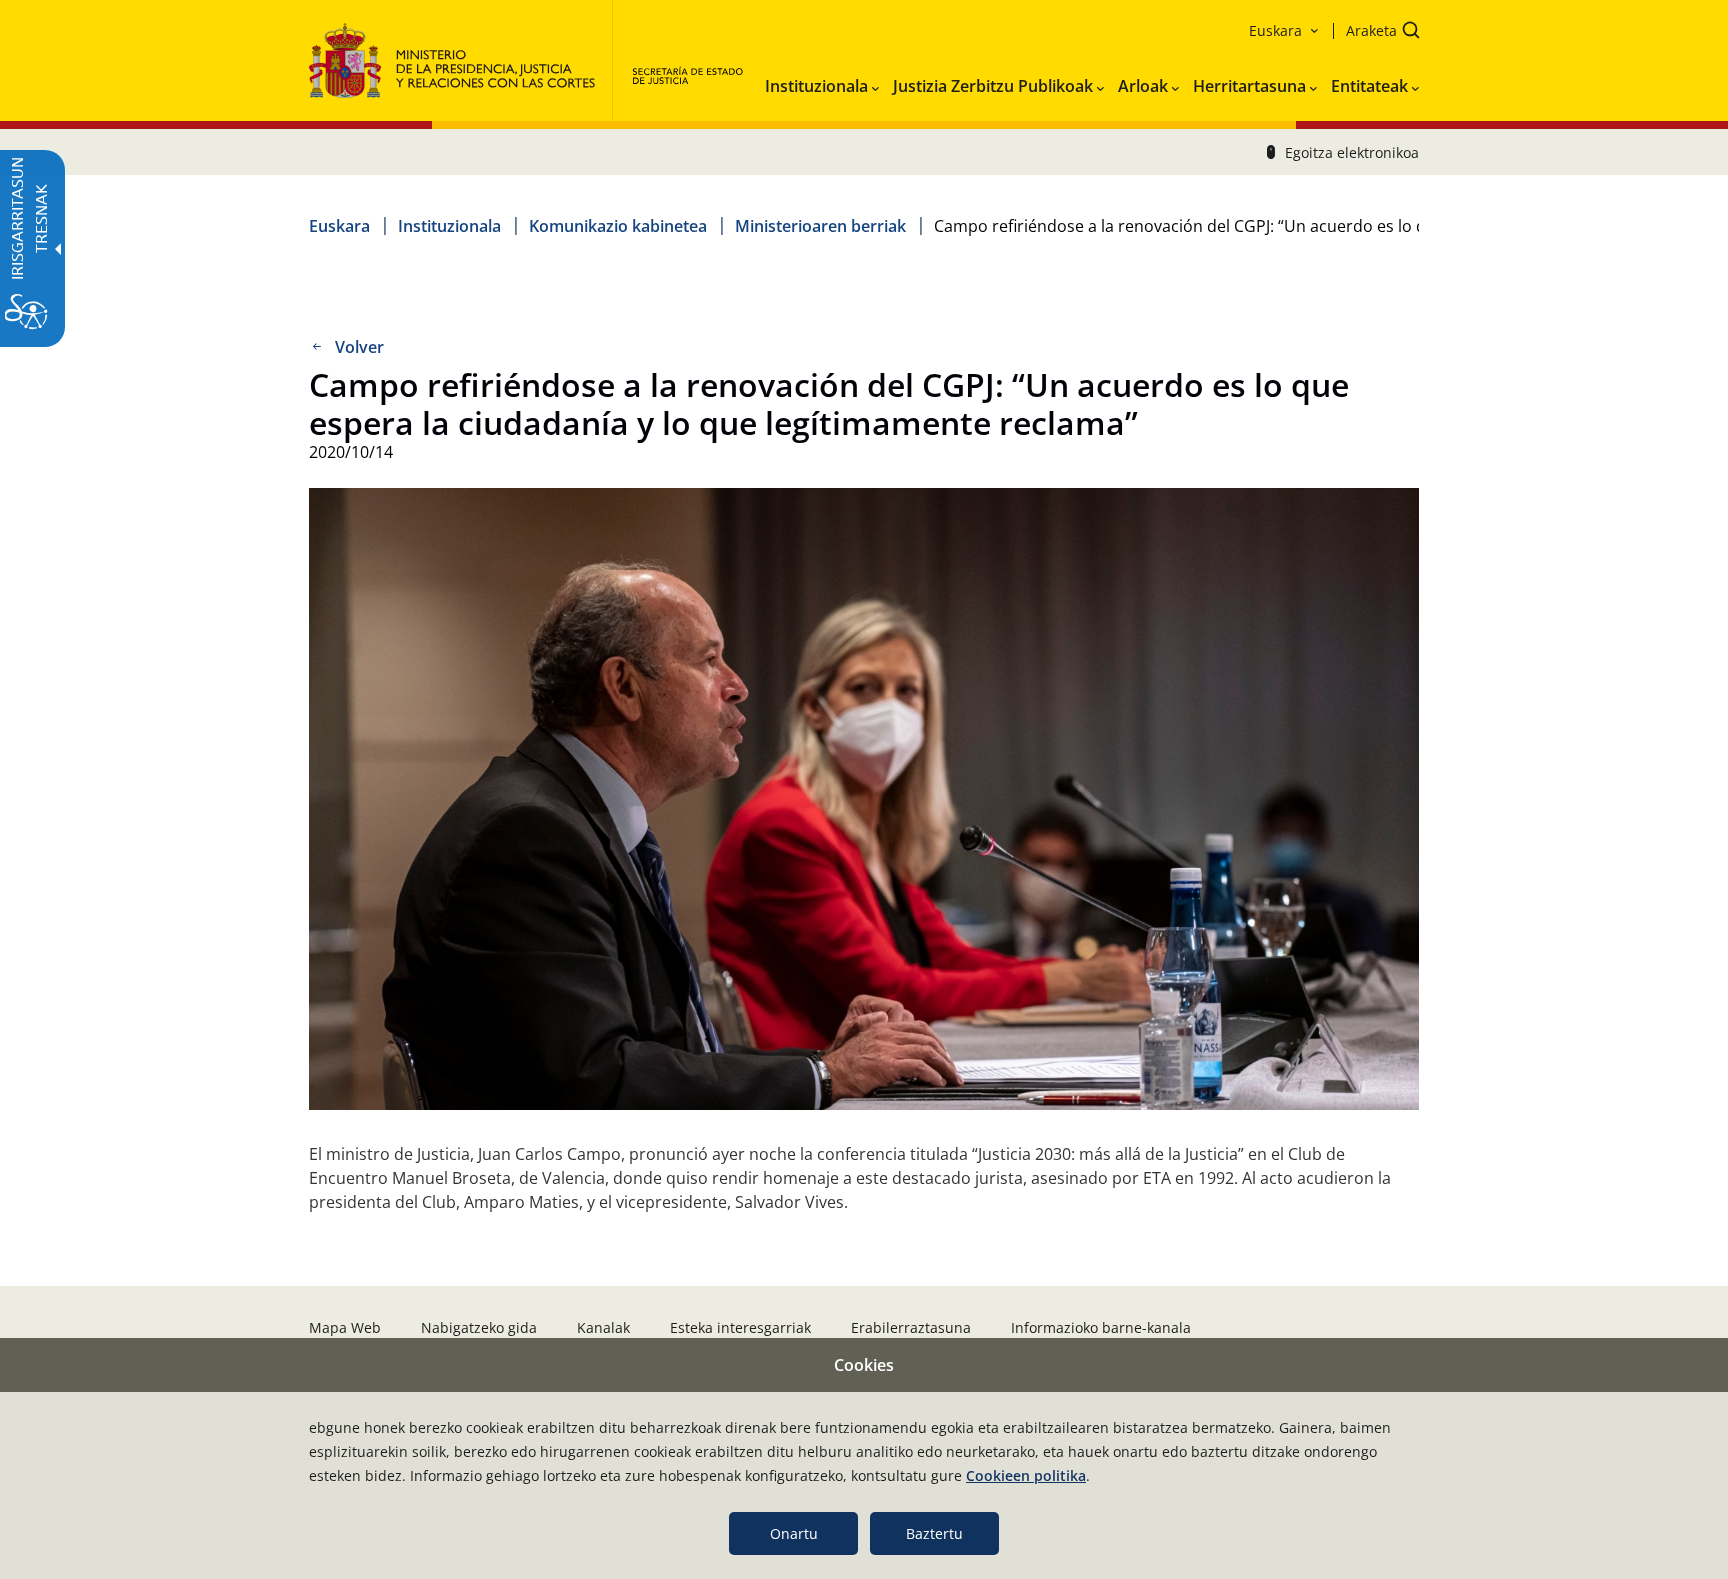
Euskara (339, 226)
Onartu (794, 1533)
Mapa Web (345, 1327)
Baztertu (934, 1533)
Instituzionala (449, 226)
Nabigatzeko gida (479, 1327)
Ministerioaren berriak (820, 226)
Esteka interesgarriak (740, 1327)
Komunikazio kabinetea (618, 226)
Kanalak (603, 1327)
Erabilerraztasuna (911, 1327)
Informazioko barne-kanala (1101, 1327)
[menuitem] (822, 82)
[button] (1376, 32)
